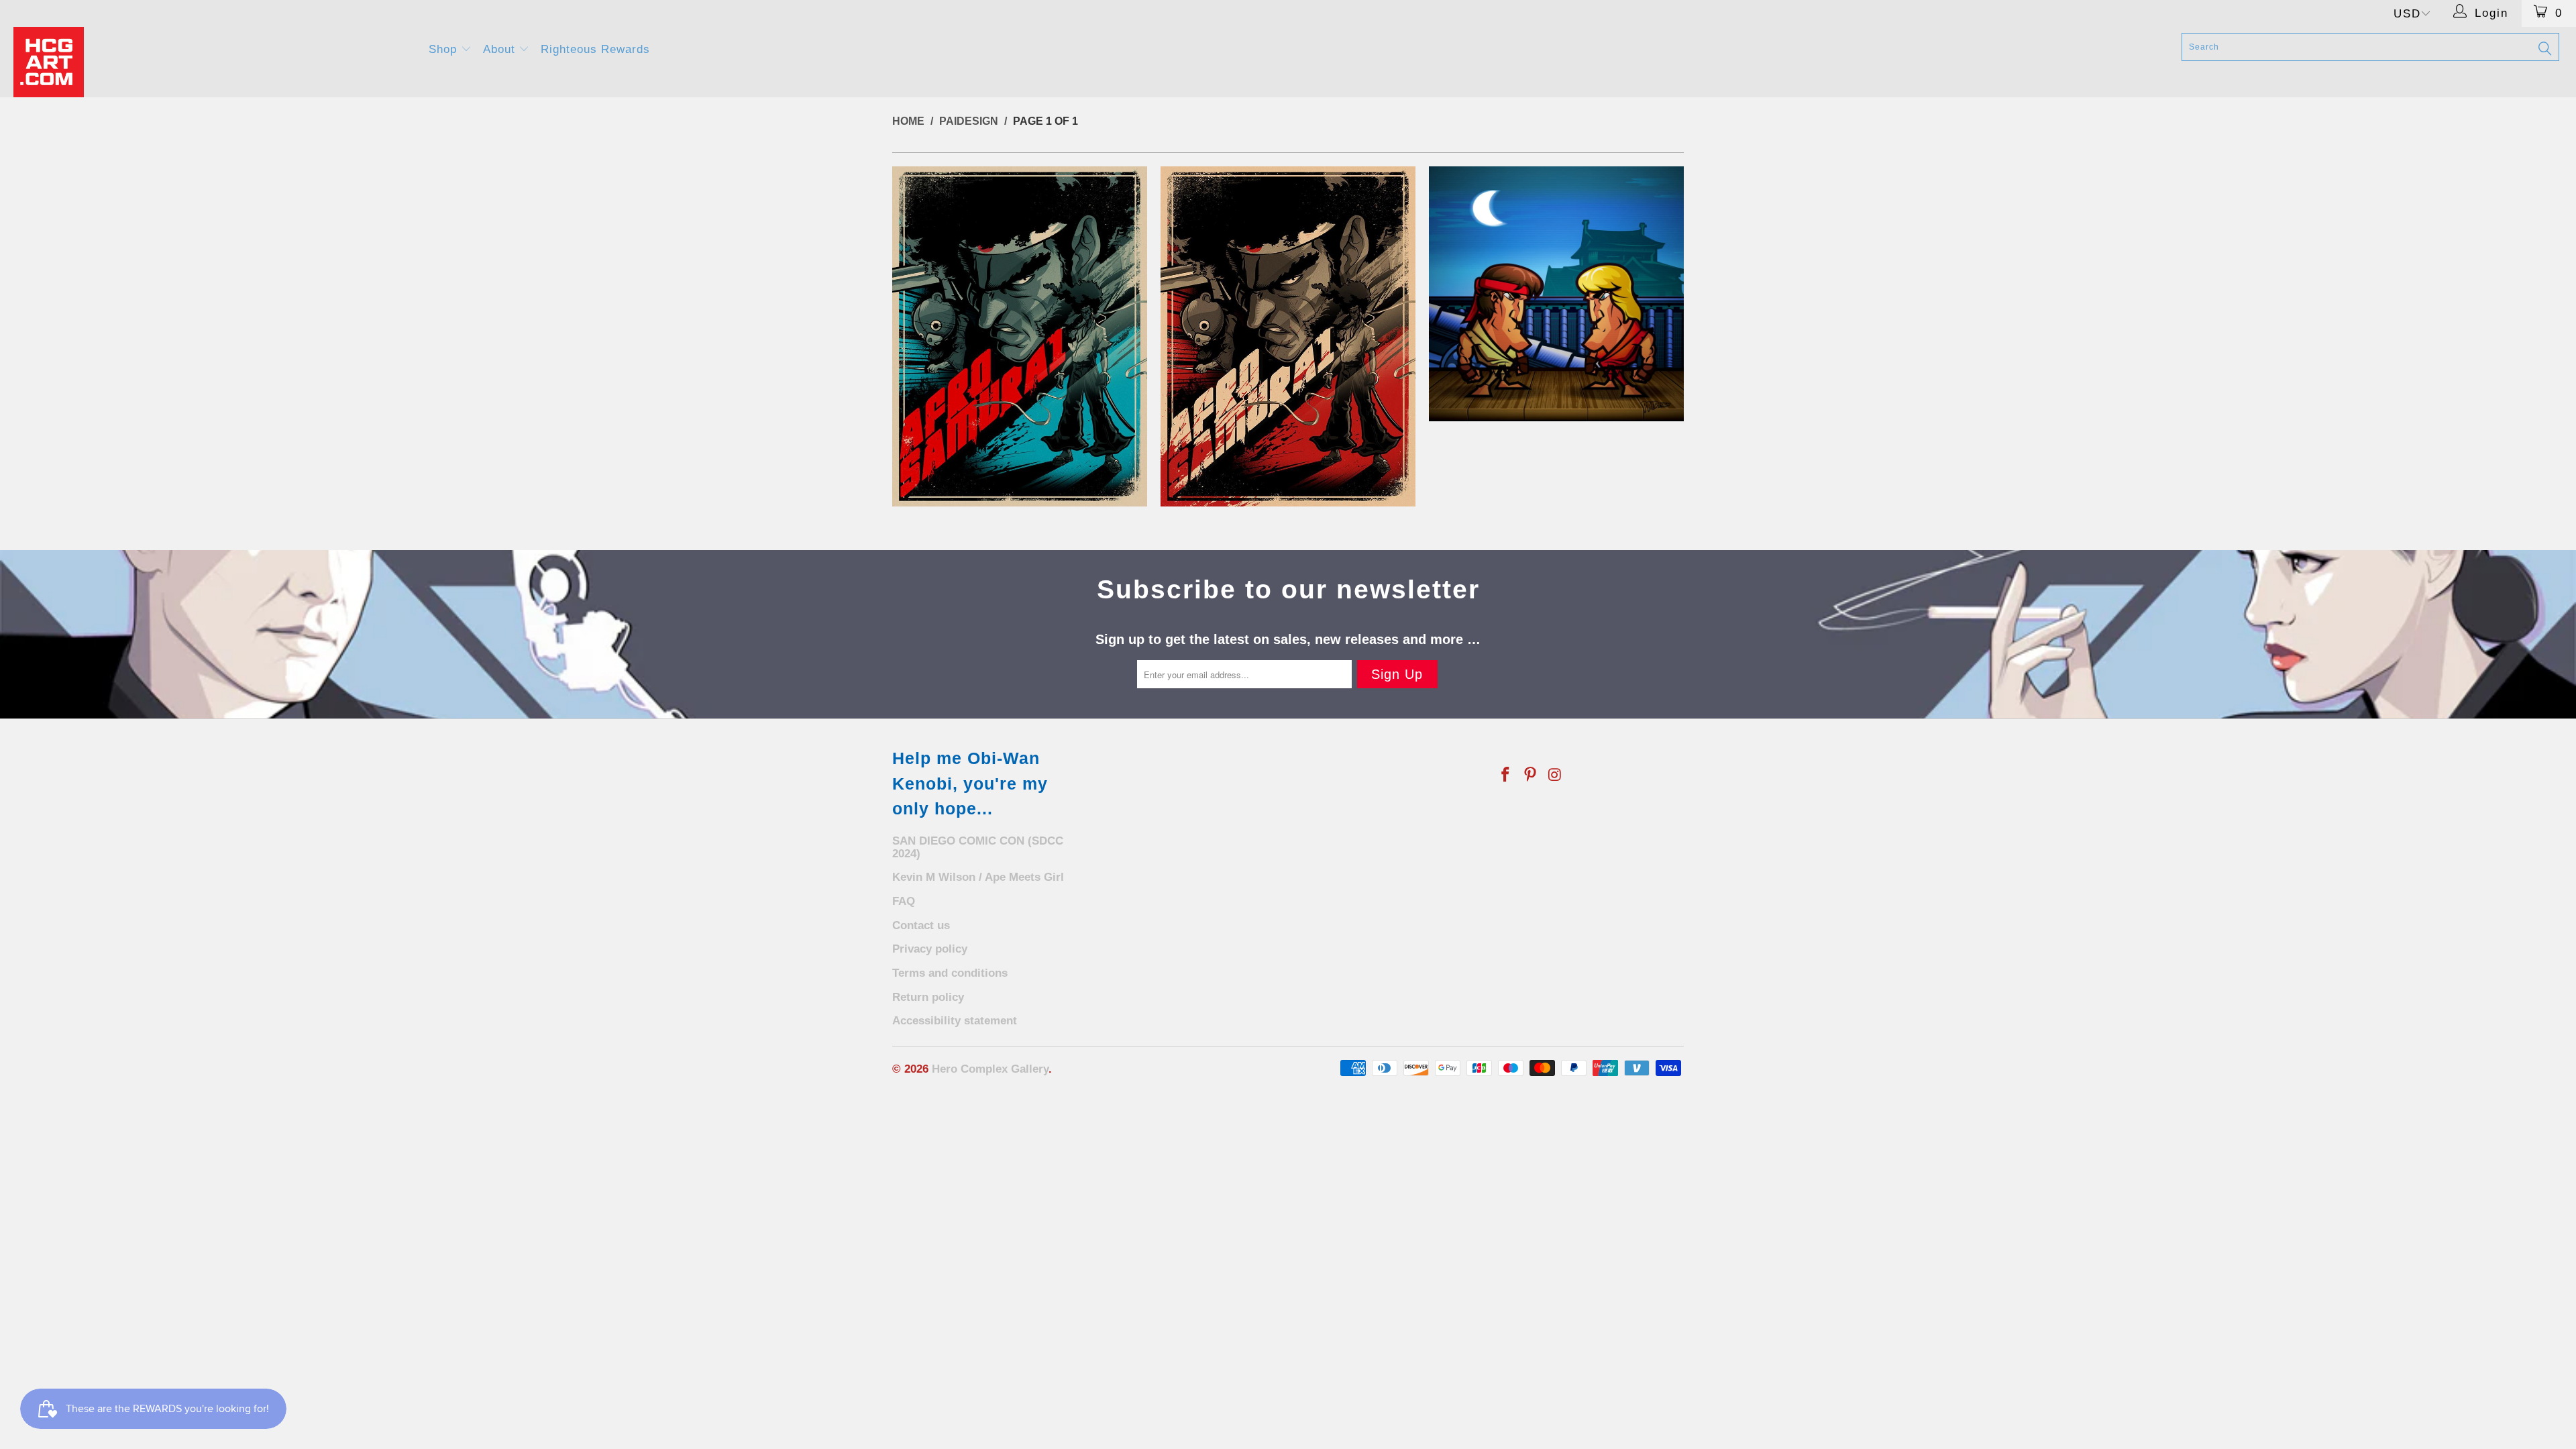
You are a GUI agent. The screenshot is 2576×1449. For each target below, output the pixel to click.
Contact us (921, 925)
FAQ (904, 901)
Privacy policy (930, 949)
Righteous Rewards (595, 49)
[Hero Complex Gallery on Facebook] (1506, 775)
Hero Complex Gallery (990, 1069)
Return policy (928, 997)
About (501, 49)
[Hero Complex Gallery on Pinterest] (1531, 775)
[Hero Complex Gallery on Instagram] (1555, 775)
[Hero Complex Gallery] (213, 62)
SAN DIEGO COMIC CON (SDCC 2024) (978, 847)
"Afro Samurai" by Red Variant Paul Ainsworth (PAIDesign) (1288, 336)
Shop (445, 49)
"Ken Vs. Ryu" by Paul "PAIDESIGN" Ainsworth (1556, 294)
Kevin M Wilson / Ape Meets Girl (978, 877)
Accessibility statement (955, 1021)
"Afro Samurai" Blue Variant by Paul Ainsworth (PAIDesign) (1020, 336)
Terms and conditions (950, 973)
